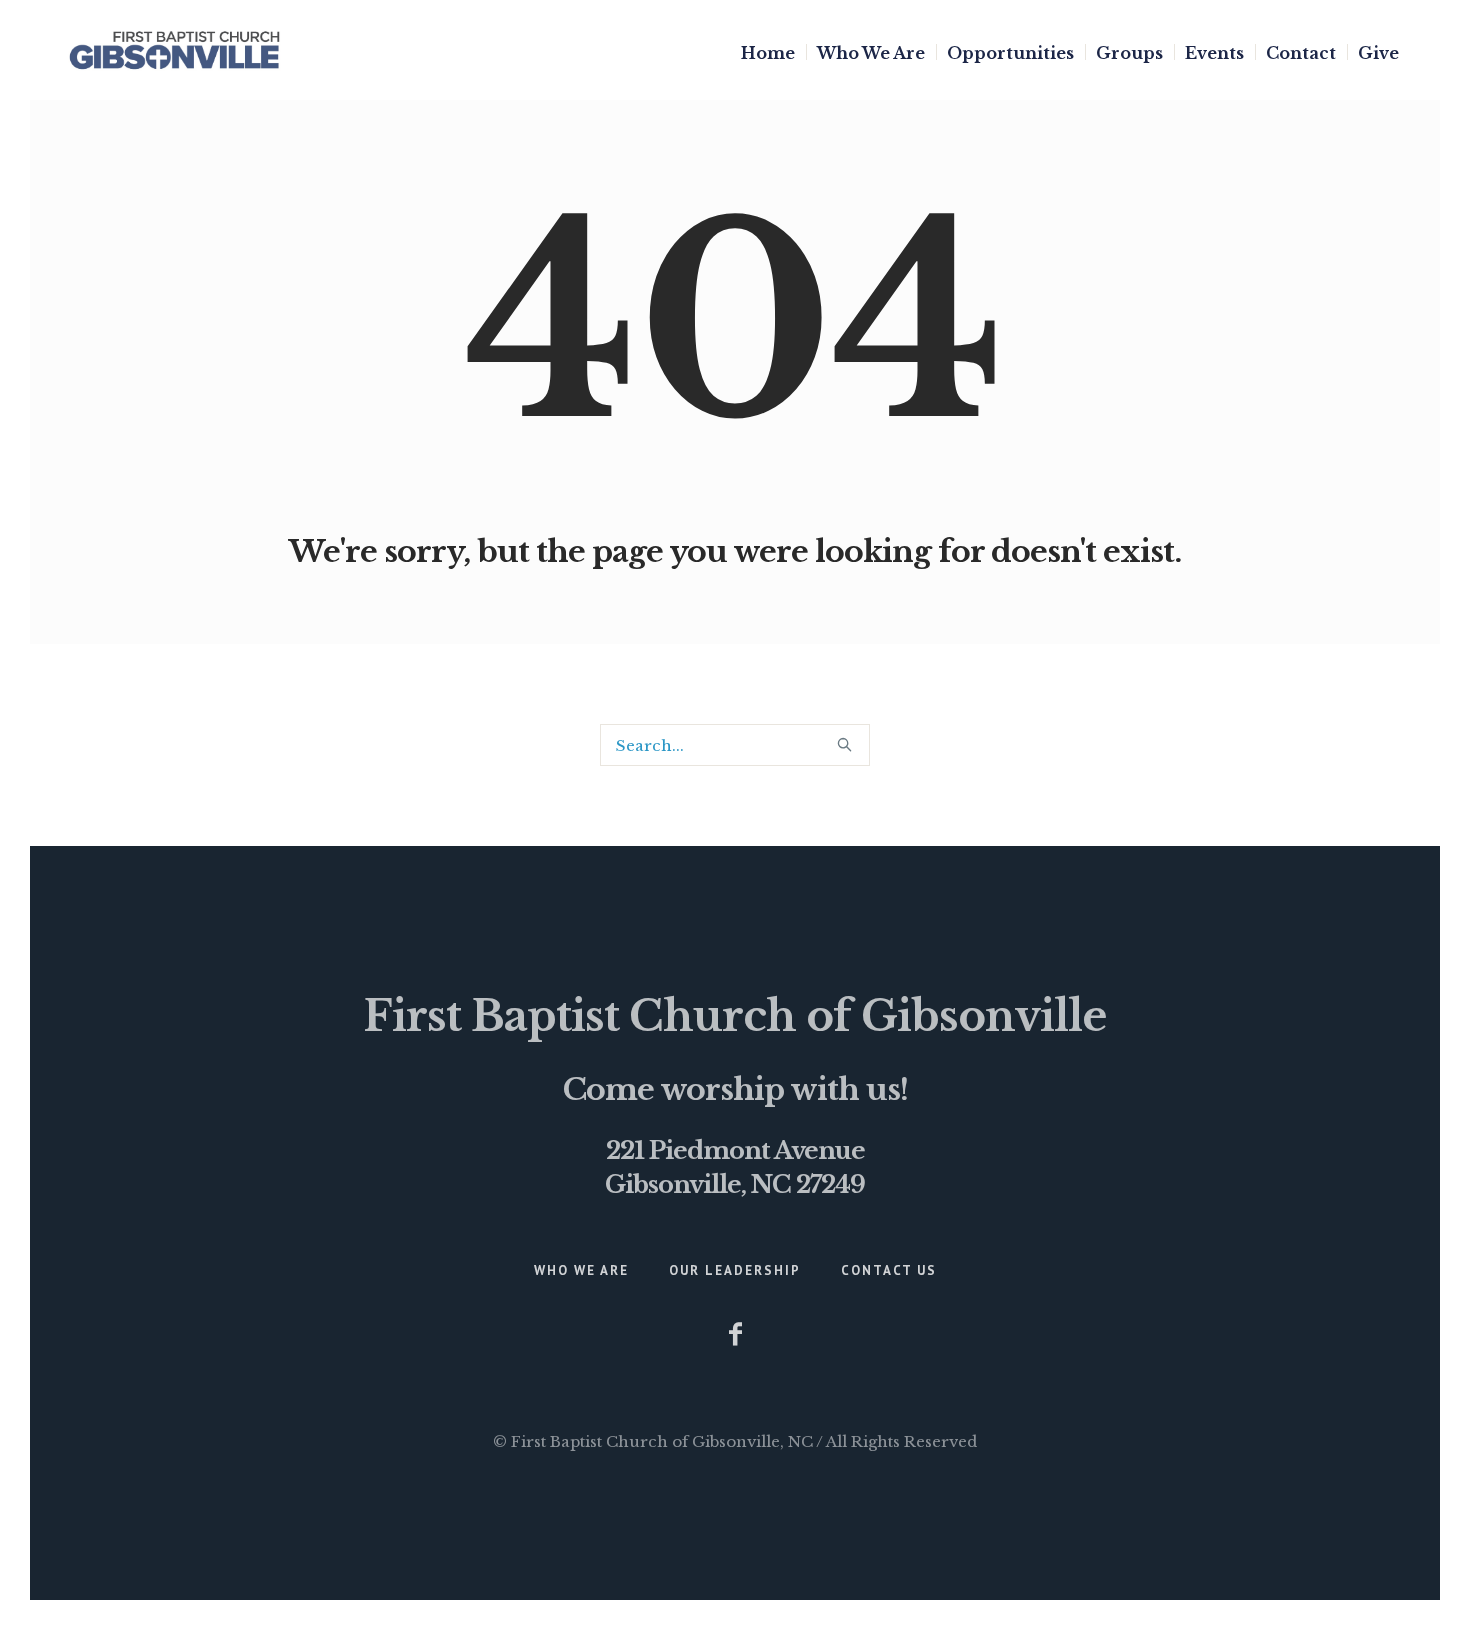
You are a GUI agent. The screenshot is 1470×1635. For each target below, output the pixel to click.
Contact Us (889, 1270)
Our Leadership (735, 1270)
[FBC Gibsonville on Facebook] (735, 1334)
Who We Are (581, 1270)
